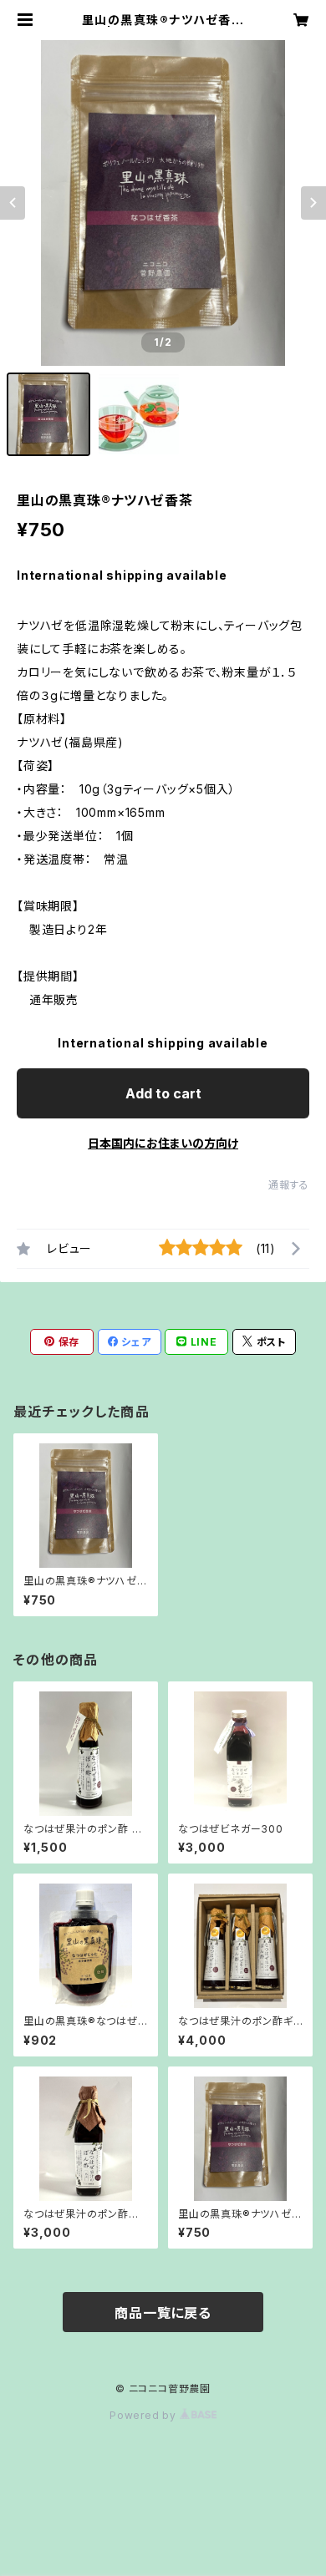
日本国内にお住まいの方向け (163, 1143)
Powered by (145, 2415)
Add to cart (163, 1093)
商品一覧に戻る (163, 2313)
